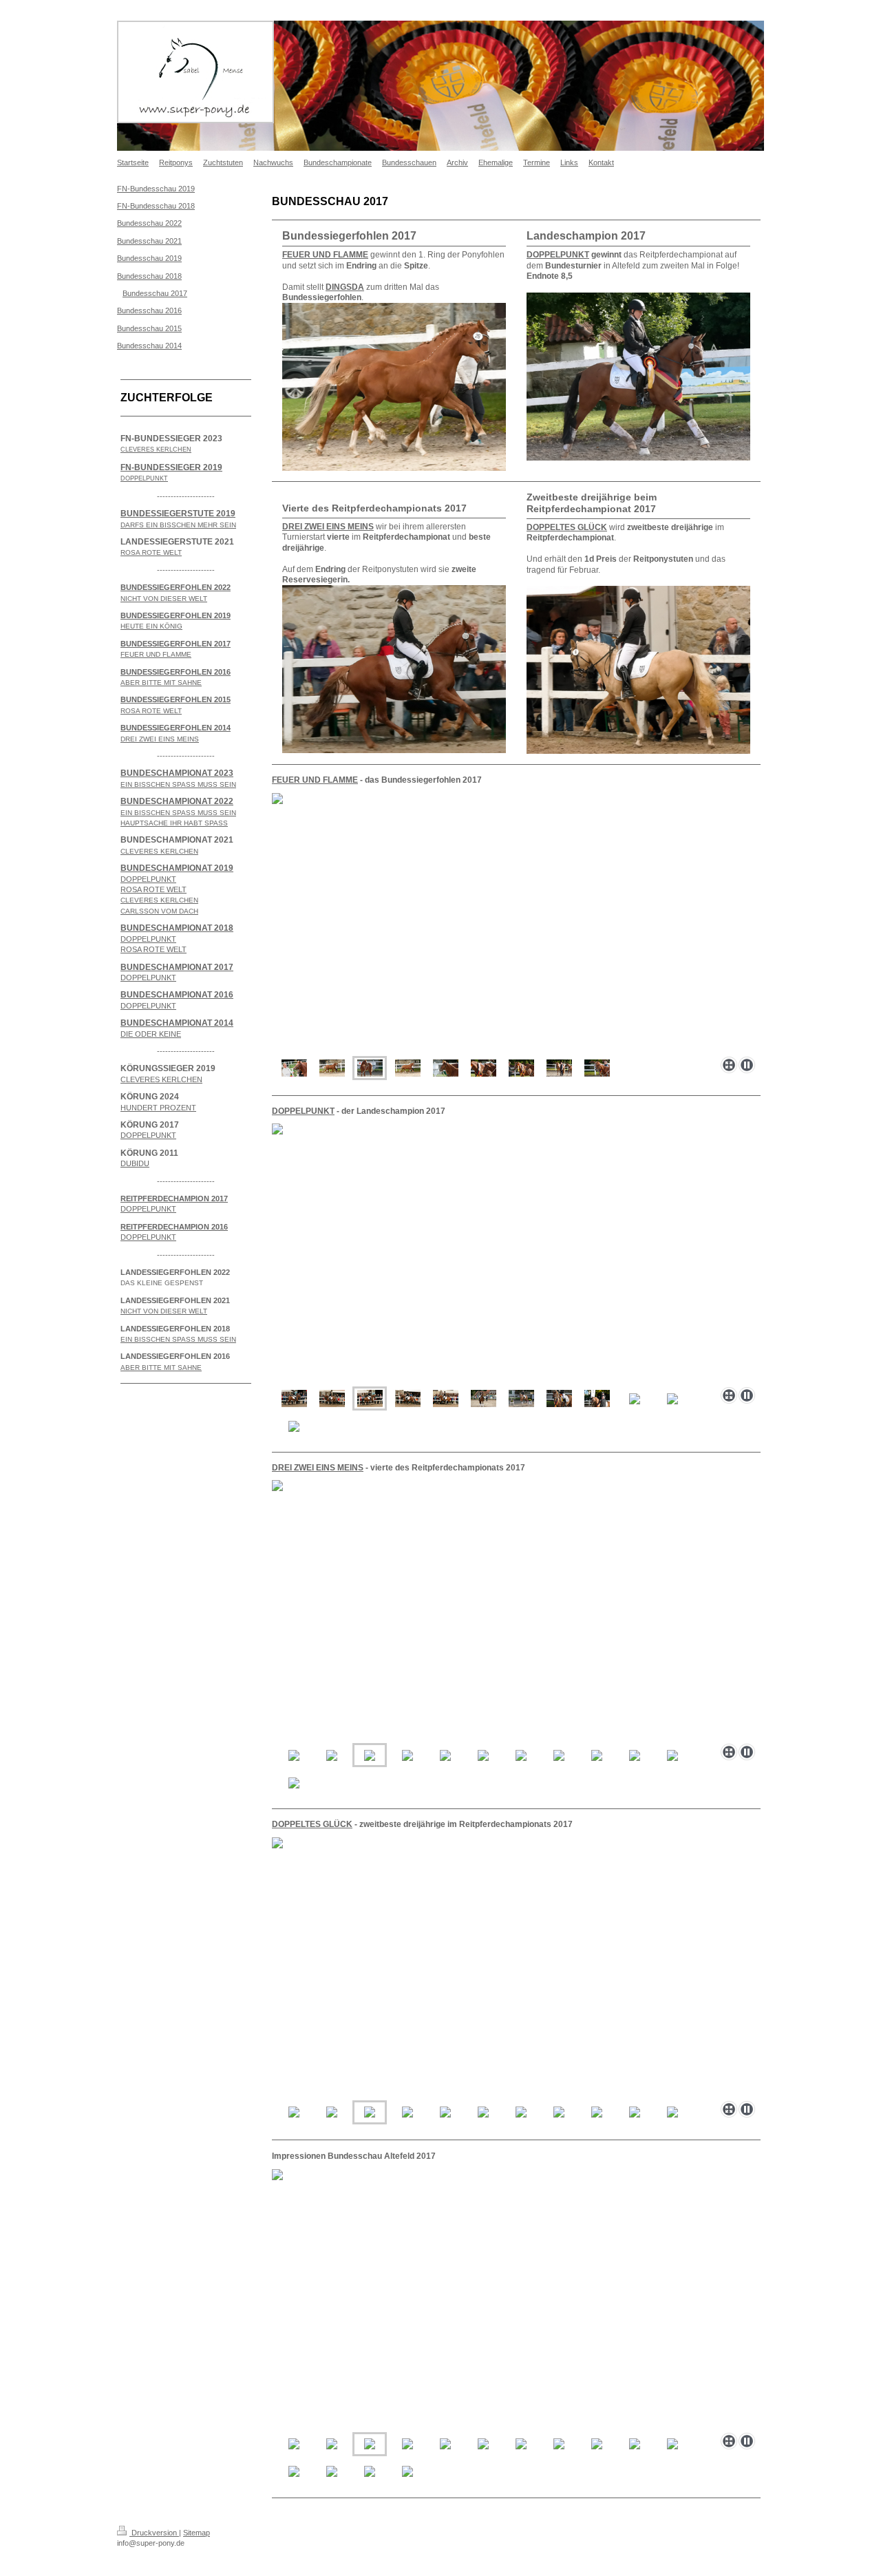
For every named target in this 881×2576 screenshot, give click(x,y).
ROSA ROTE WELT (153, 889)
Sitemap (197, 2533)
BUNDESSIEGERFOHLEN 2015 (176, 699)
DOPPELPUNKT (303, 1111)
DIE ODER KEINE (151, 1034)
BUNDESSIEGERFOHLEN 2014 (176, 728)
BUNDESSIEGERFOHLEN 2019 (176, 615)
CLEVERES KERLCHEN (161, 1079)
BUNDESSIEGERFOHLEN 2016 (176, 672)
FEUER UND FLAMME (315, 780)
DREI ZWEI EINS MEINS (318, 1468)
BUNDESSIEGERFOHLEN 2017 (176, 644)
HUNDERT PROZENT (158, 1108)
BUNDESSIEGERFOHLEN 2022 (176, 587)
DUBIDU (135, 1163)
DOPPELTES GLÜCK (312, 1824)
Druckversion (154, 2533)
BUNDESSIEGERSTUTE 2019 (178, 514)
